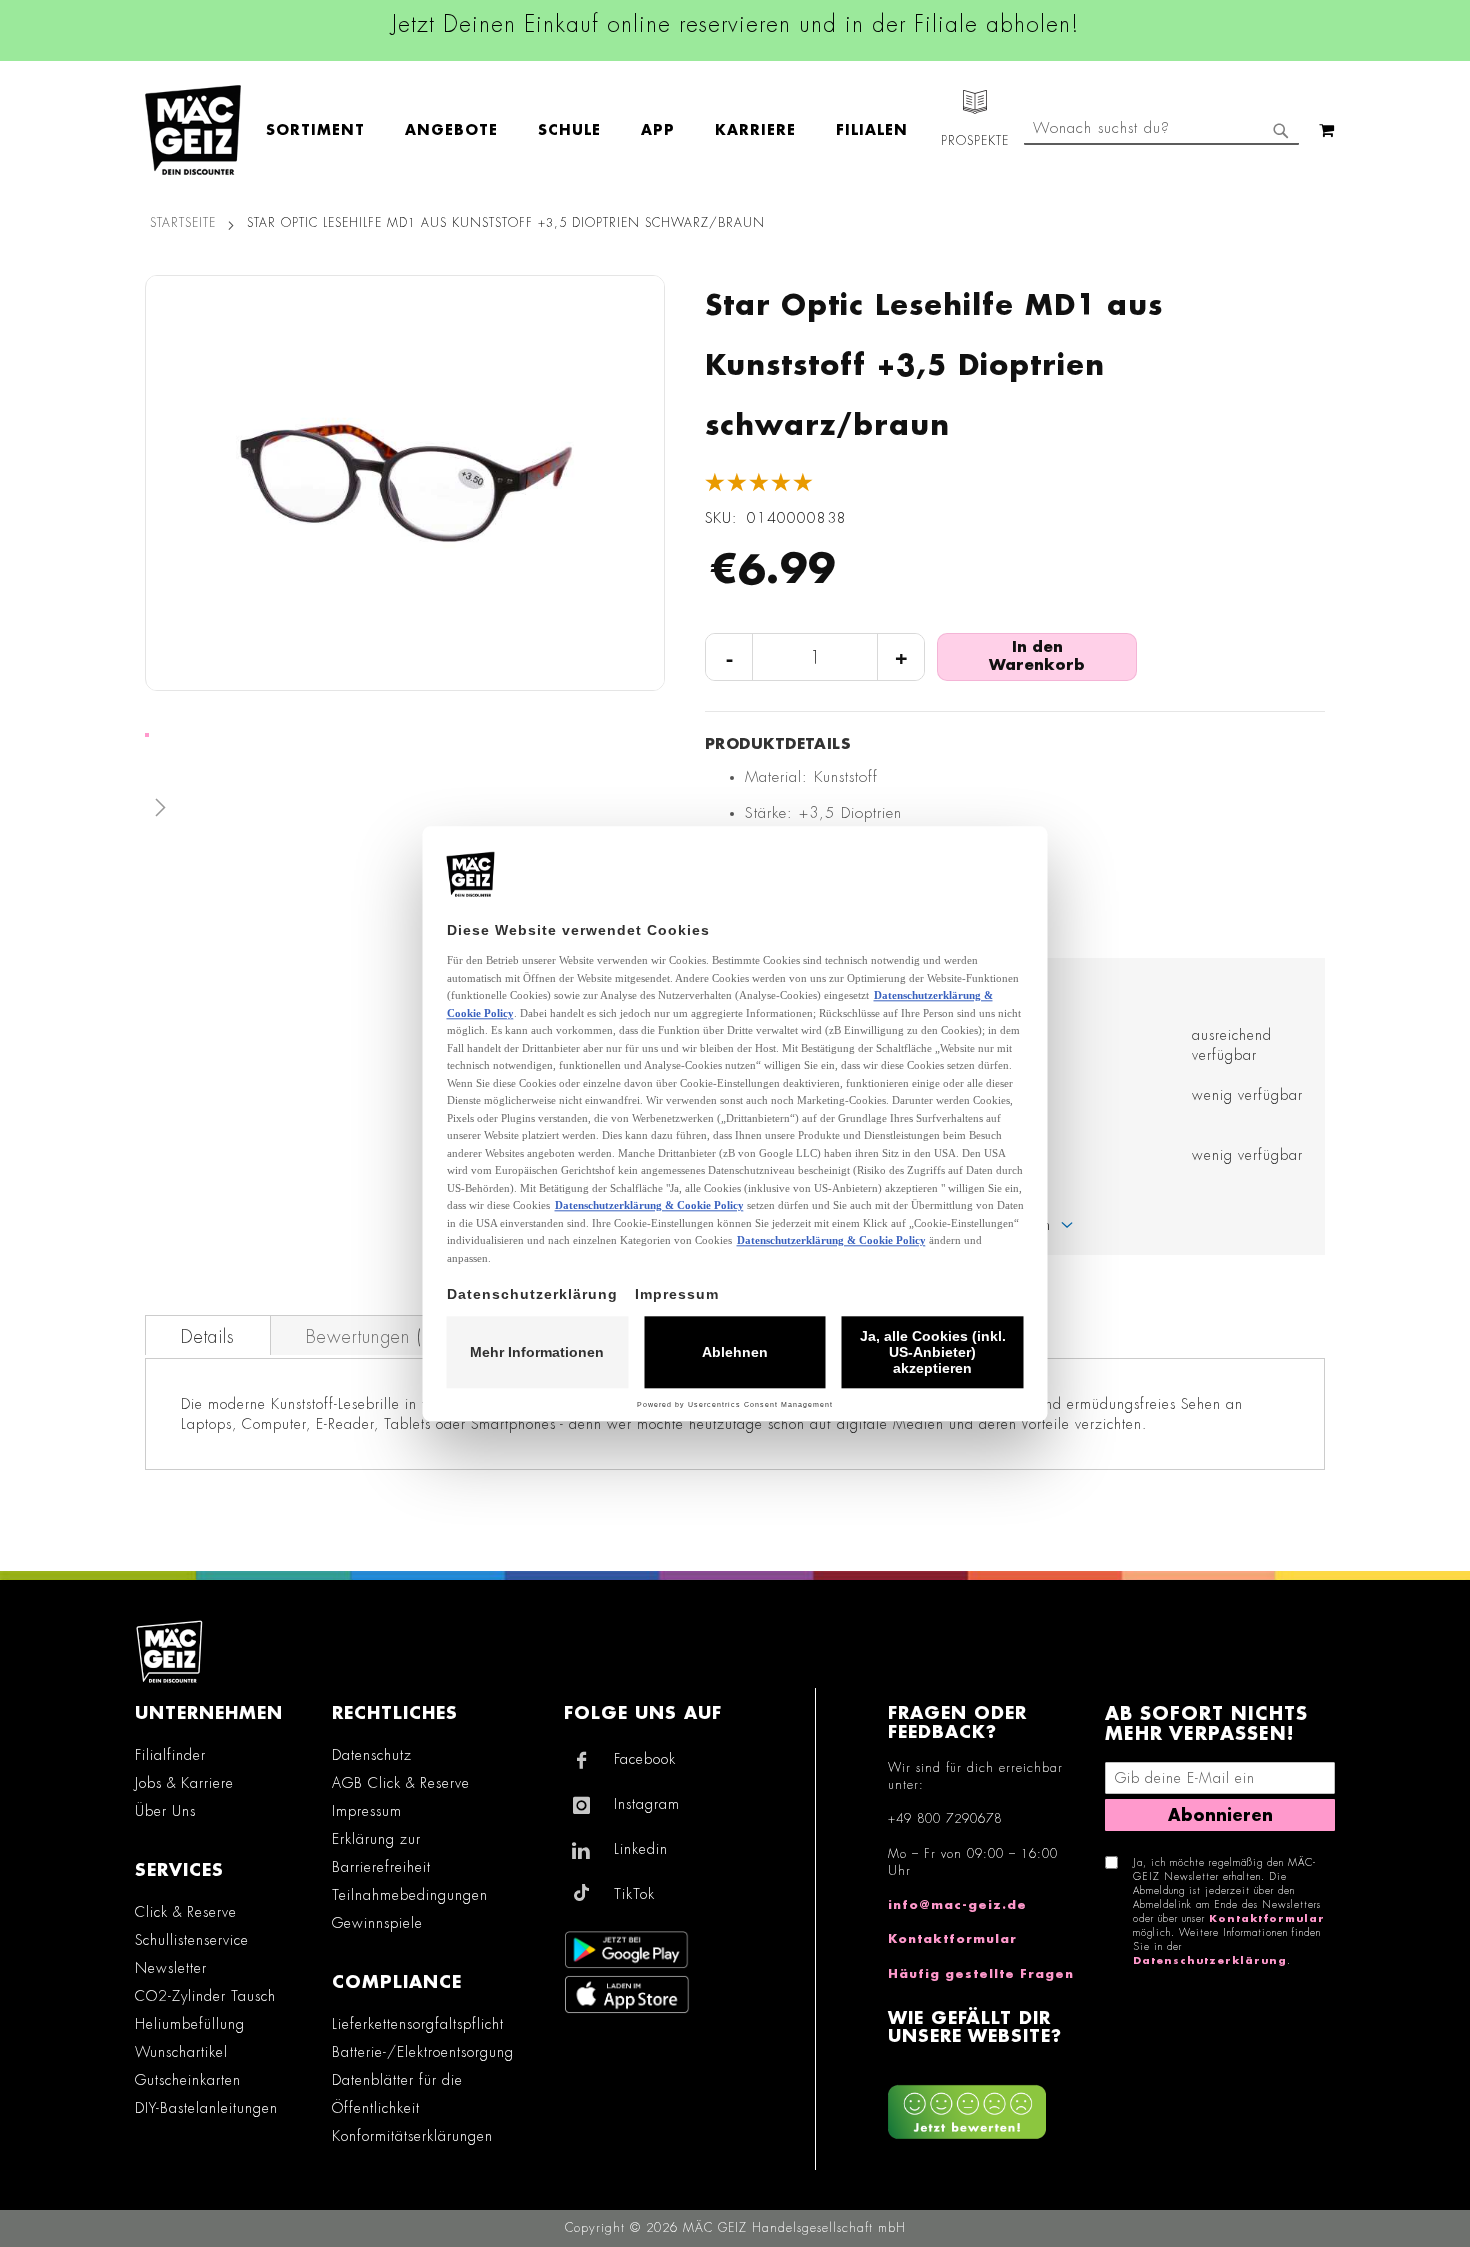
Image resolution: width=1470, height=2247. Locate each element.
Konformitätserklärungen (412, 2136)
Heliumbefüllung (190, 2024)
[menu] (597, 130)
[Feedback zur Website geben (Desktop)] (986, 2104)
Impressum (367, 1811)
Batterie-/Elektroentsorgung (423, 2052)
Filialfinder (170, 1755)
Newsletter (171, 1968)
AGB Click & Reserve (401, 1783)
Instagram (647, 1804)
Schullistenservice (192, 1940)
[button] (405, 812)
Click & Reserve (186, 1912)
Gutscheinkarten (188, 2080)
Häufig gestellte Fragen (981, 1974)
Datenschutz (372, 1755)
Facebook (645, 1759)
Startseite (183, 223)
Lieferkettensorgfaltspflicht (418, 2024)
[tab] (208, 1335)
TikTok (634, 1894)
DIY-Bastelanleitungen (206, 2108)
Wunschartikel (181, 2052)
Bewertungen (370, 1337)
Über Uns (165, 1811)
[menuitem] (325, 130)
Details (208, 1337)
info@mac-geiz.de (957, 1905)
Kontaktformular (952, 1939)
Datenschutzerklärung (1210, 1961)
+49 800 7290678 (945, 1819)
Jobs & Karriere (184, 1783)
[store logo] (193, 130)
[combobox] (1161, 130)
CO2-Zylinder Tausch (205, 1996)
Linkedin (641, 1849)
